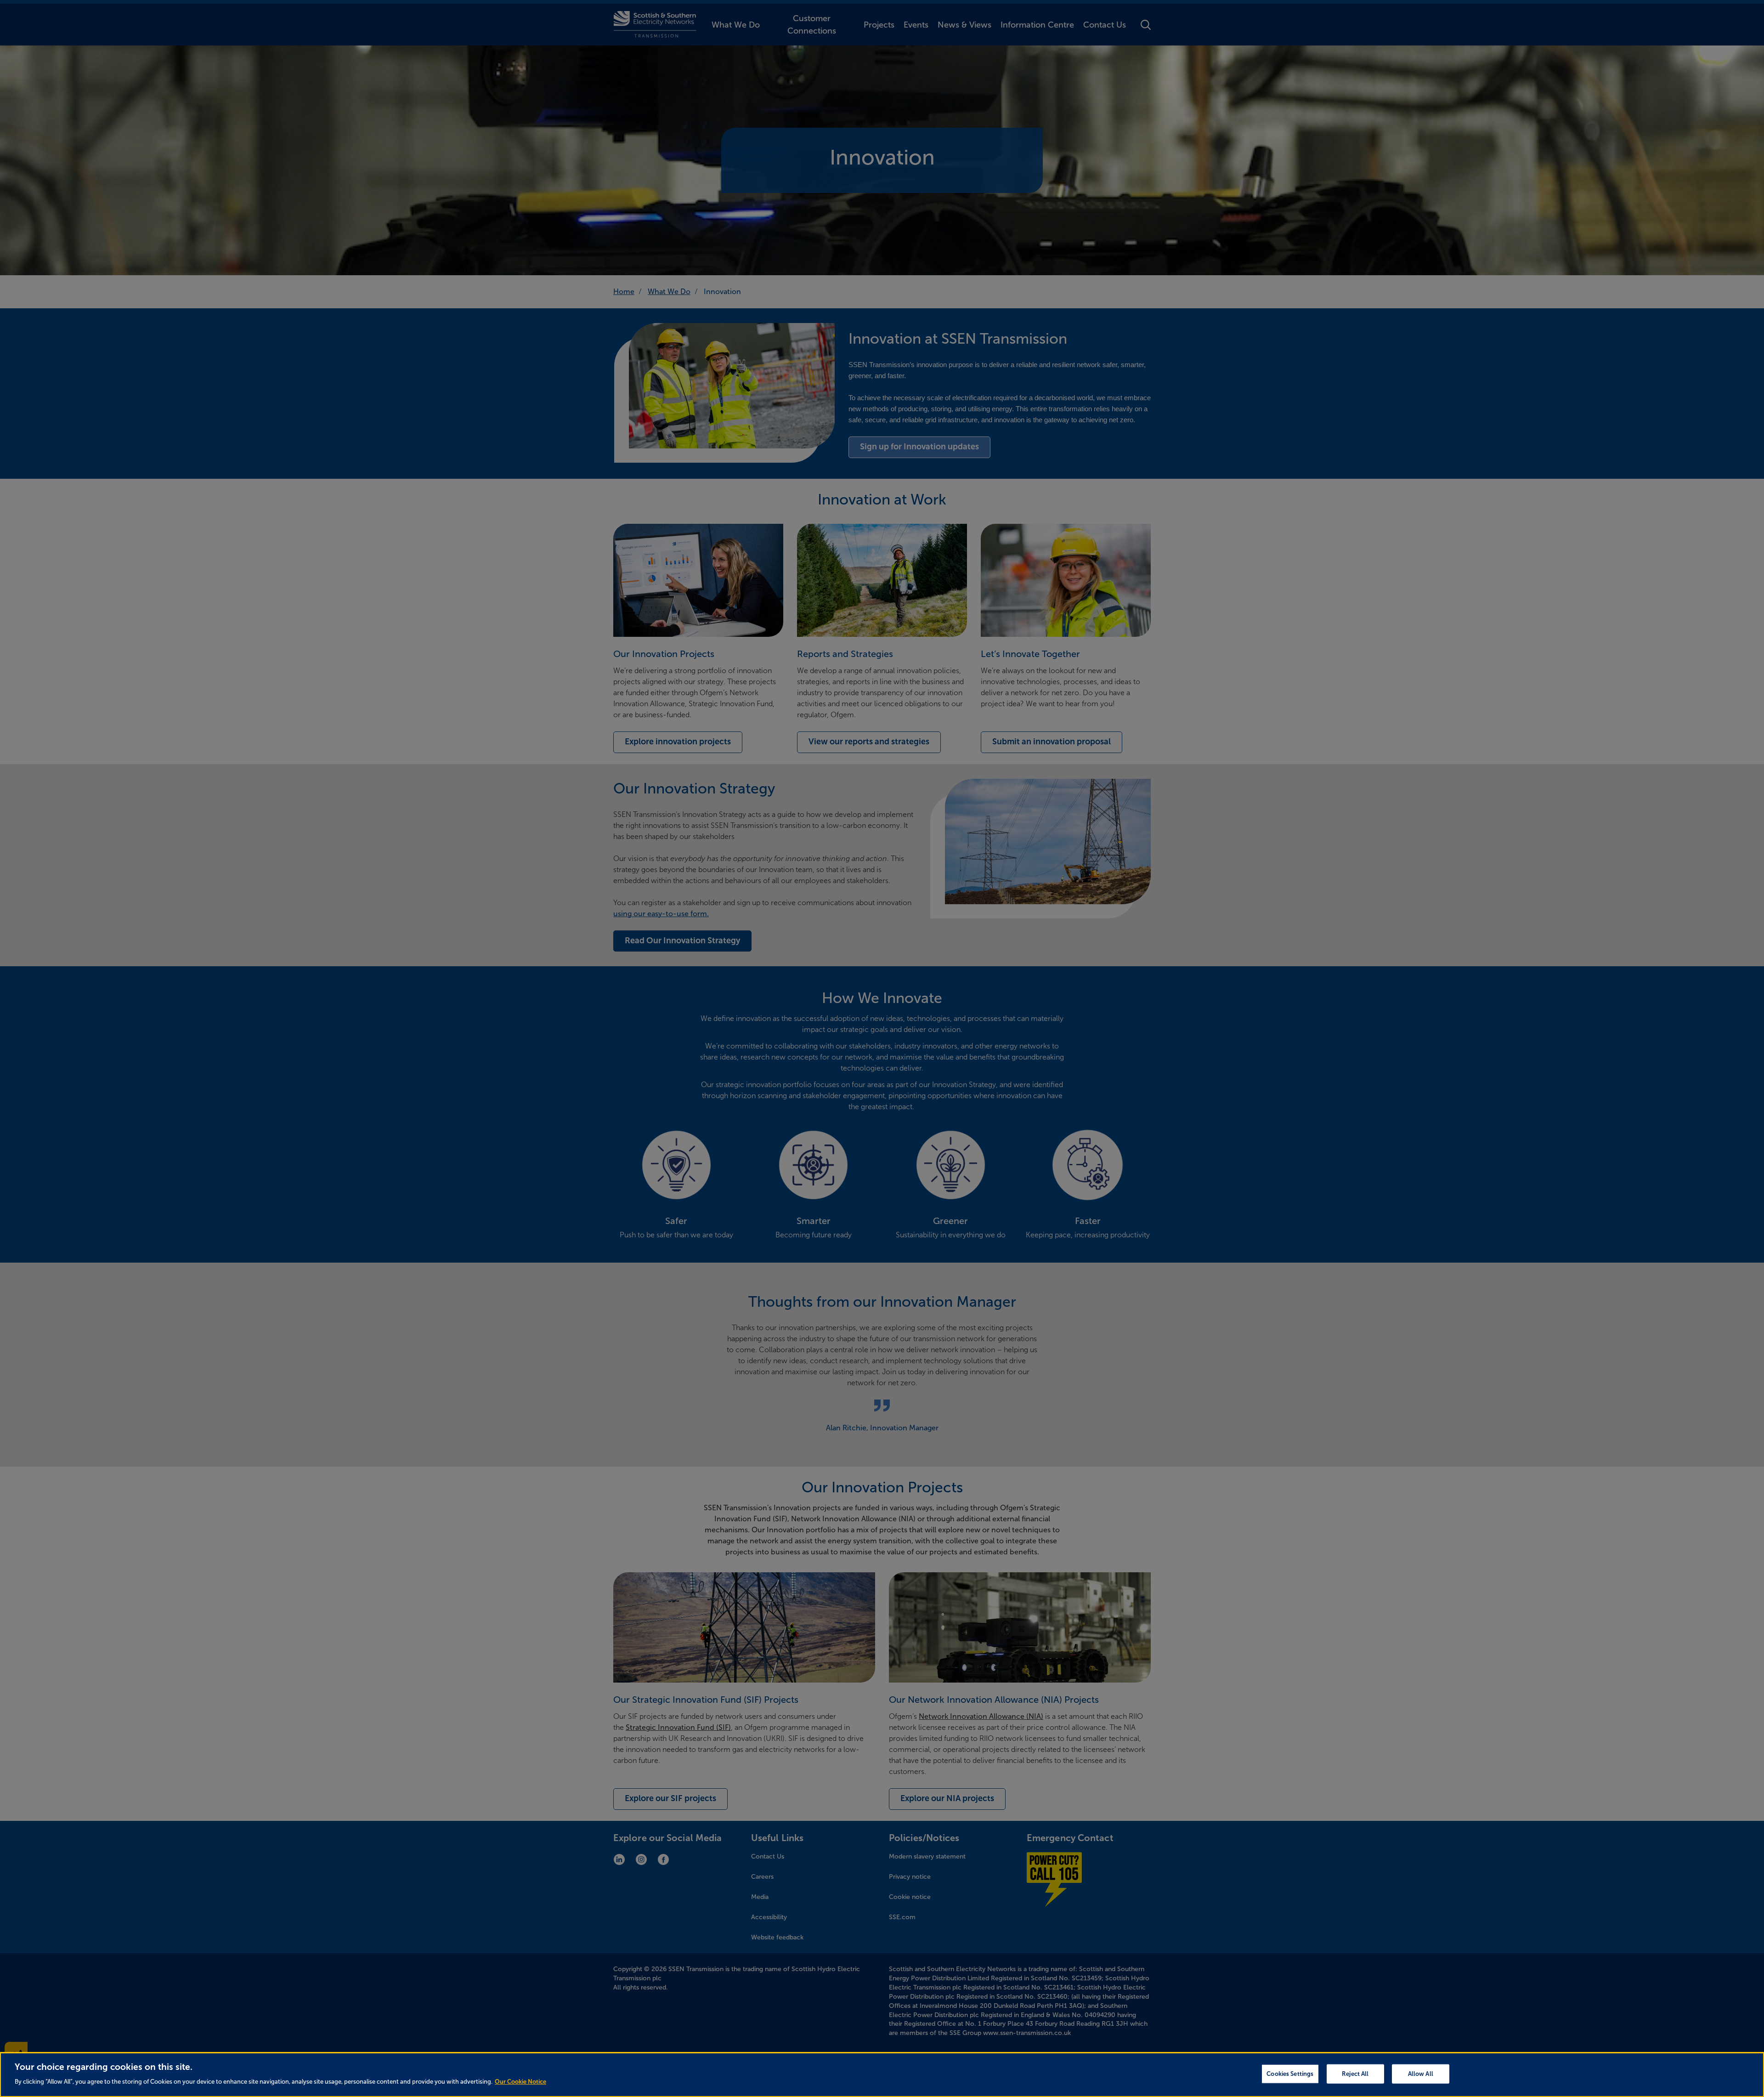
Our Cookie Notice (520, 2082)
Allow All (1421, 2074)
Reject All (1355, 2074)
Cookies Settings (1290, 2074)
